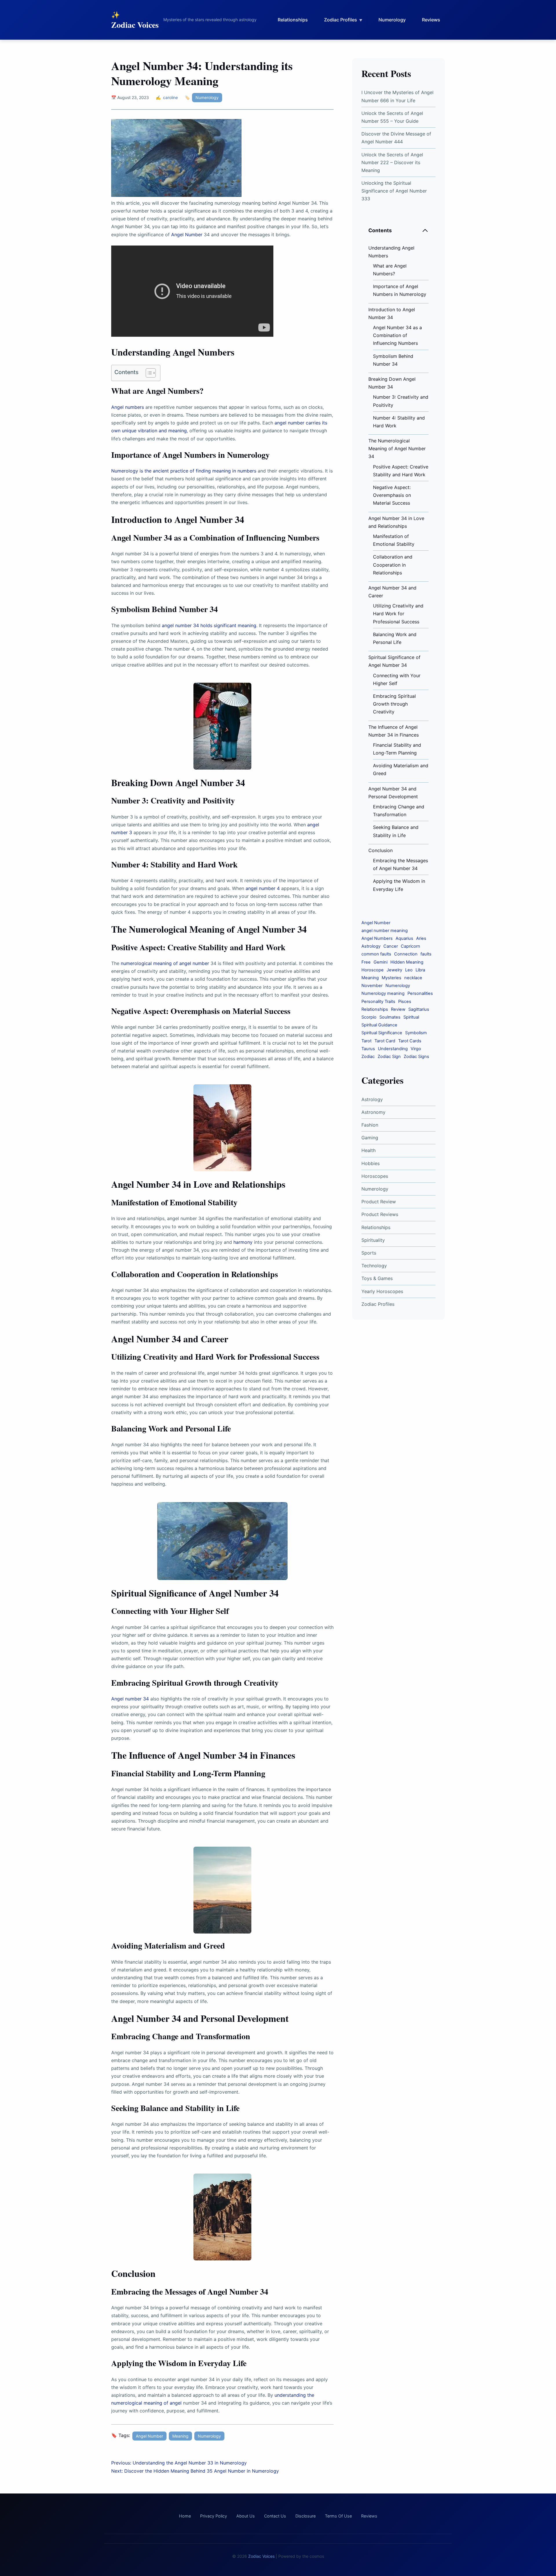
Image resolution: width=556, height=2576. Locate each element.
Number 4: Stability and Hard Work (399, 422)
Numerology (392, 20)
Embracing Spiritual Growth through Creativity (394, 704)
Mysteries (392, 978)
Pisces (405, 1002)
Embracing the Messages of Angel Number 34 (400, 864)
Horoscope (373, 970)
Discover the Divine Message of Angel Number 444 (396, 138)
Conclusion (381, 850)
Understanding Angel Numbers (391, 252)
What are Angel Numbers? (390, 270)
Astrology (371, 946)
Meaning (180, 2436)
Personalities (420, 993)
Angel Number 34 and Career (392, 592)
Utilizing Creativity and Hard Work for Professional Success (398, 614)
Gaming (370, 1138)
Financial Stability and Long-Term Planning (397, 749)
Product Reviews (380, 1214)
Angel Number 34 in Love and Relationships (396, 522)
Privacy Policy (214, 2516)
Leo (409, 970)
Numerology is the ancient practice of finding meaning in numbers (184, 471)
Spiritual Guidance (379, 1025)
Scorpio (369, 1017)
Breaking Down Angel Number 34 (392, 383)
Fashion (370, 1125)
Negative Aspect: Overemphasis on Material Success (392, 495)
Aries (421, 938)
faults (426, 954)
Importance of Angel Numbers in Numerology (400, 290)
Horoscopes (375, 1176)
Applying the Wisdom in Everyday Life (399, 885)
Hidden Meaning (407, 962)
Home (185, 2516)
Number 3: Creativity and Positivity (401, 401)
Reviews (431, 20)
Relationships (293, 20)
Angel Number (187, 235)
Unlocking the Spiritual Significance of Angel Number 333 (394, 191)
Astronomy (373, 1112)
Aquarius (404, 938)
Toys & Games (377, 1278)
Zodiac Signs (416, 1057)
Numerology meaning (383, 993)
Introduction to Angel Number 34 (392, 313)
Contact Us (275, 2516)
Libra (420, 970)
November (372, 986)
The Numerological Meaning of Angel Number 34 (397, 448)
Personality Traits (378, 1002)
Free (366, 962)
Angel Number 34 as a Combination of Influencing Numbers (397, 335)
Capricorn (410, 946)
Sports (369, 1253)
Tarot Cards (410, 1041)
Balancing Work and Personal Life (395, 638)
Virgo (416, 1049)
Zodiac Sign (389, 1057)
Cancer (391, 946)
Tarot (366, 1041)
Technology (374, 1266)
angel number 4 (263, 888)
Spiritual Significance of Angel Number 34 (394, 661)
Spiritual (411, 1017)
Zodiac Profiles (341, 20)
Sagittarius (419, 1009)
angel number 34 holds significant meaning (209, 625)
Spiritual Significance (382, 1033)
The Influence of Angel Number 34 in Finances (394, 731)
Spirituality (373, 1240)
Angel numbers (128, 407)
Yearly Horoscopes (382, 1291)
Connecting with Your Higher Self (397, 679)
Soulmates (390, 1017)
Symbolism (416, 1033)
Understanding (393, 1049)
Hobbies (371, 1163)
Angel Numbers (377, 938)
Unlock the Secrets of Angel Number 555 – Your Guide (392, 117)
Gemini (381, 962)
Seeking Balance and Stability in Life (396, 831)
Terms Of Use (338, 2516)
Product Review (379, 1202)
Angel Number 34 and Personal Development (393, 793)
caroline (170, 97)
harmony (243, 1242)
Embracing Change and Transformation (399, 811)
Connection (406, 954)
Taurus (368, 1049)
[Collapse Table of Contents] (425, 230)
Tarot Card (385, 1041)
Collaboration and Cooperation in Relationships (393, 565)
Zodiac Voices (135, 25)
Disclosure (306, 2516)
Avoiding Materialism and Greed (401, 769)
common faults (376, 954)
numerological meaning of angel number (165, 963)
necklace (413, 978)
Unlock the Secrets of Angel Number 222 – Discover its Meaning (392, 162)
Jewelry (394, 970)
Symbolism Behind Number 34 (393, 360)
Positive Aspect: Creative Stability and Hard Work (401, 471)
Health (368, 1150)
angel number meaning (385, 931)
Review (398, 1009)
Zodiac (368, 1057)
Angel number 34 (130, 1699)
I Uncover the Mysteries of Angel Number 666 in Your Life (397, 96)
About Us (246, 2516)
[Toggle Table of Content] (148, 373)
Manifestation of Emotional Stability (394, 540)
